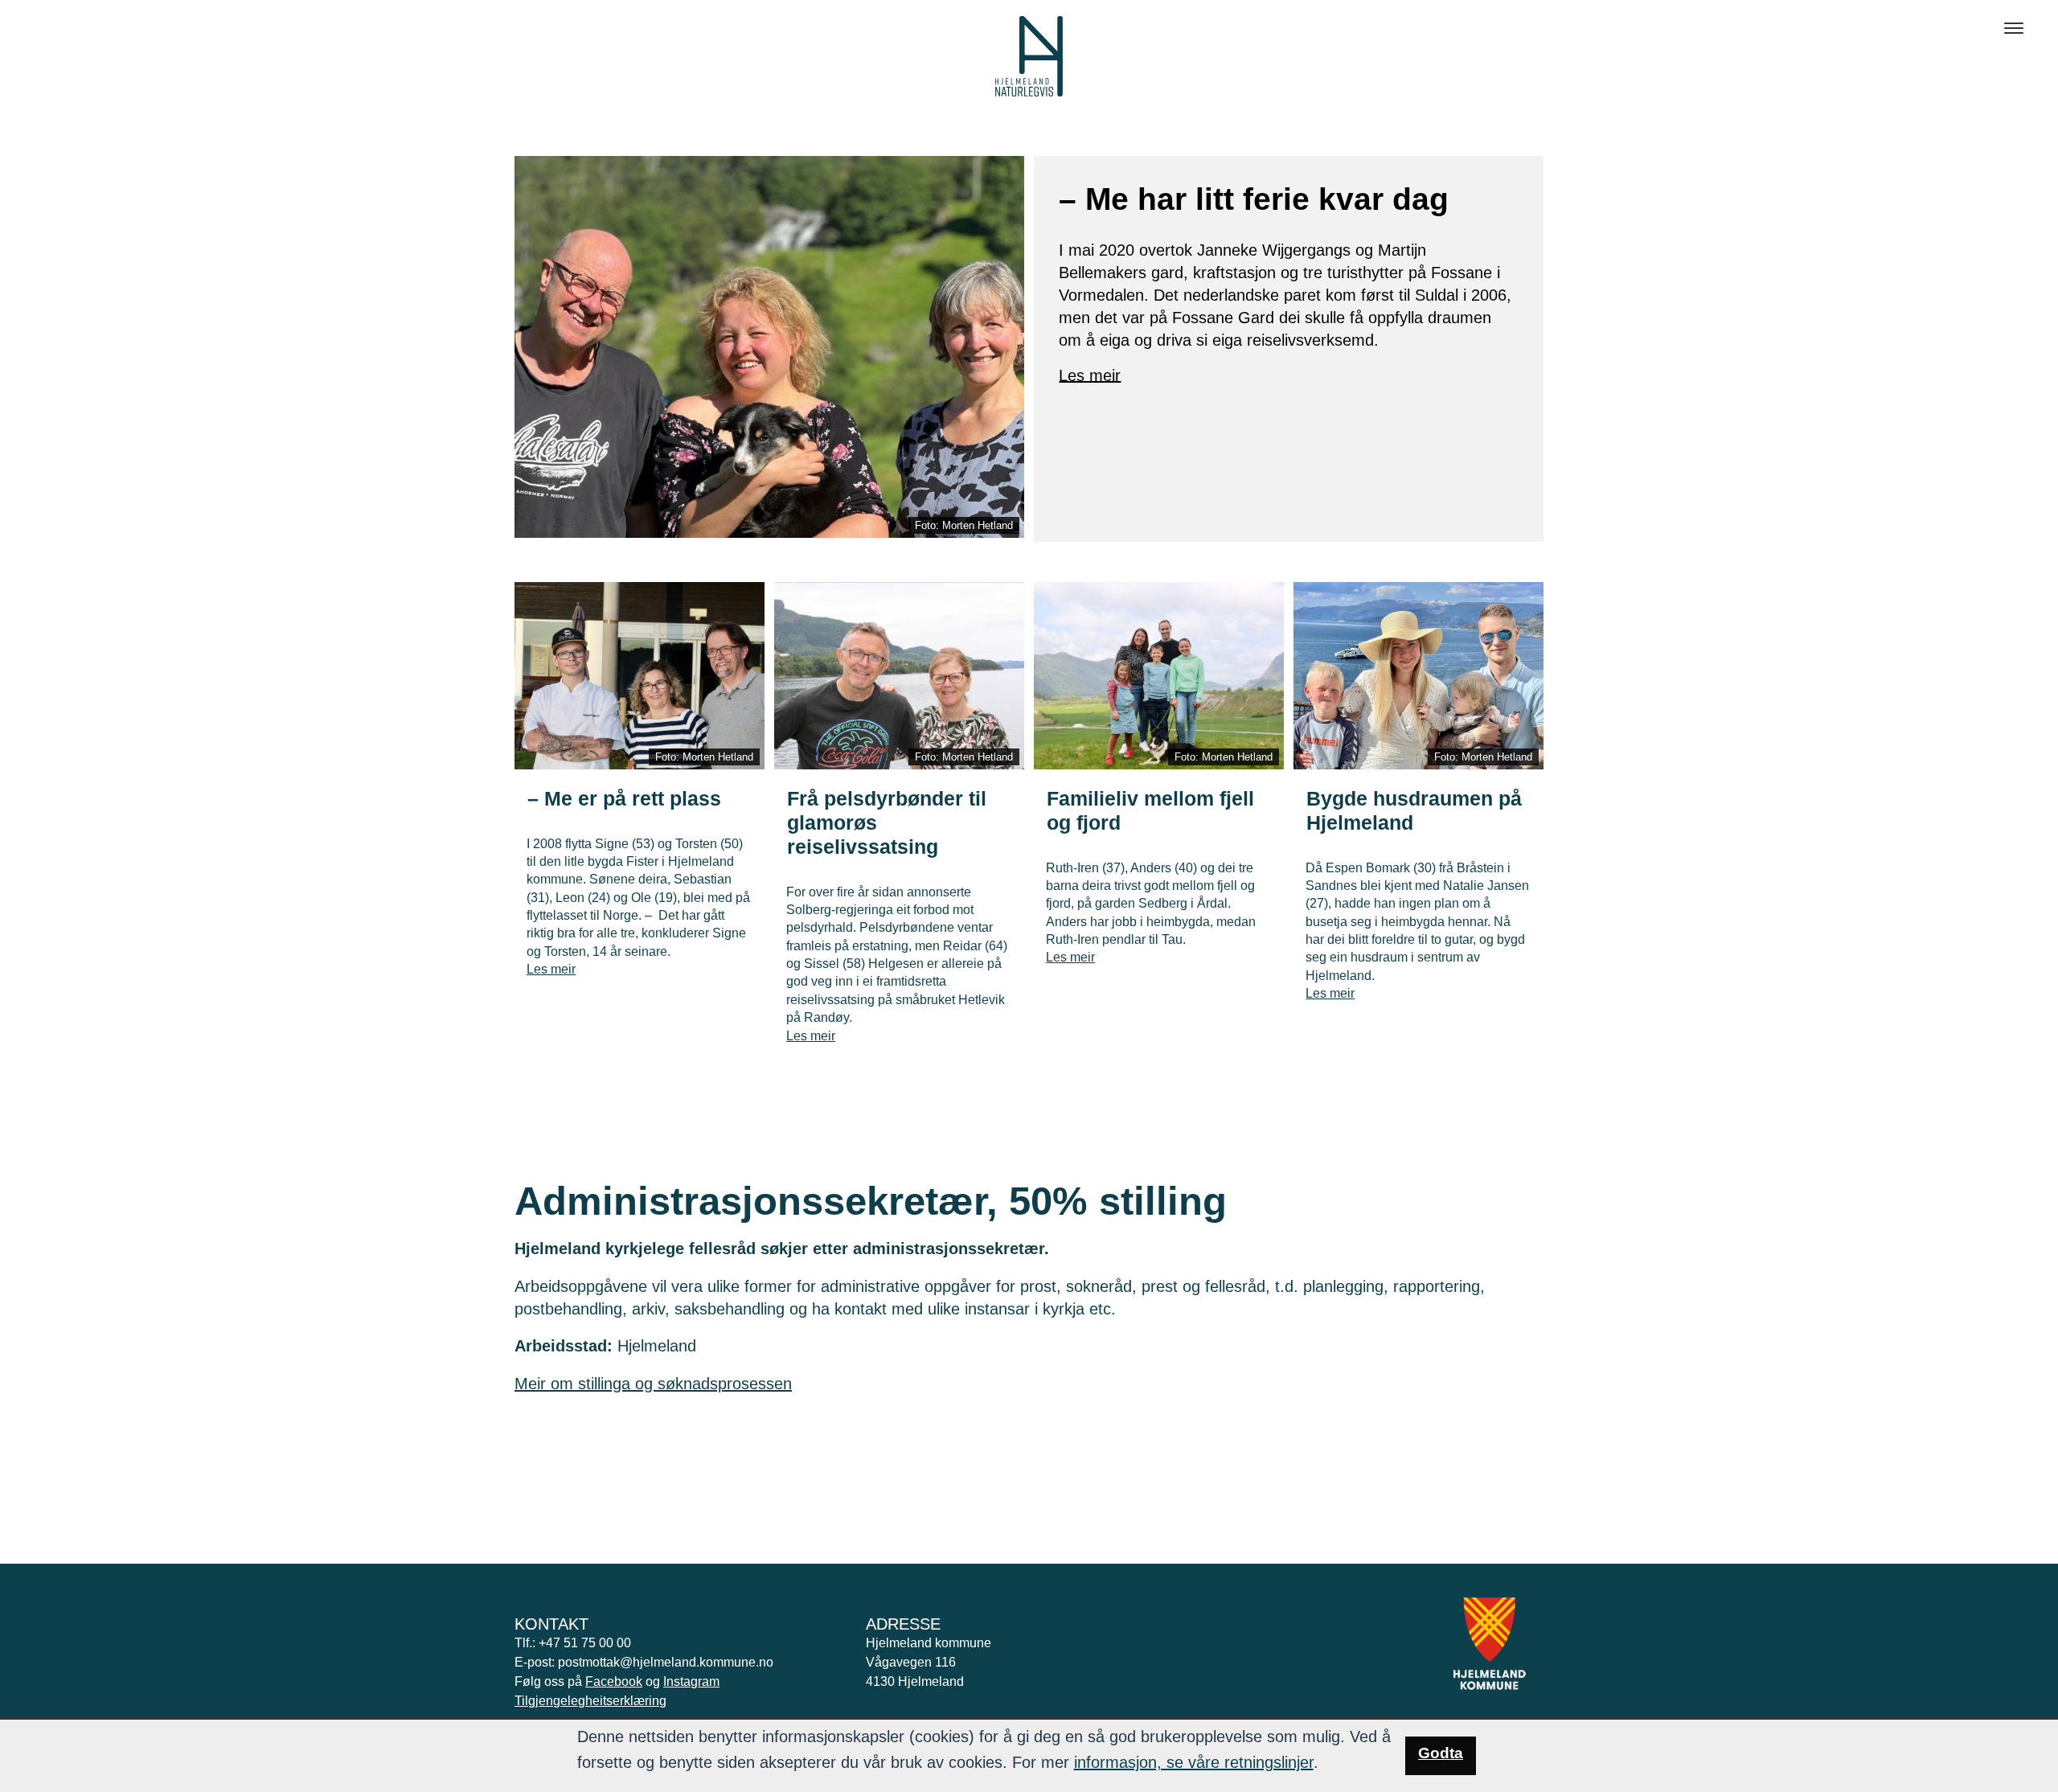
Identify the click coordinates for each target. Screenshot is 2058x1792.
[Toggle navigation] (2014, 28)
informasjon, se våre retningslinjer (1194, 1762)
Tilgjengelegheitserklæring (590, 1701)
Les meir (1090, 375)
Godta (1441, 1753)
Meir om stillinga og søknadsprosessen (653, 1384)
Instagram (691, 1681)
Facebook (614, 1681)
